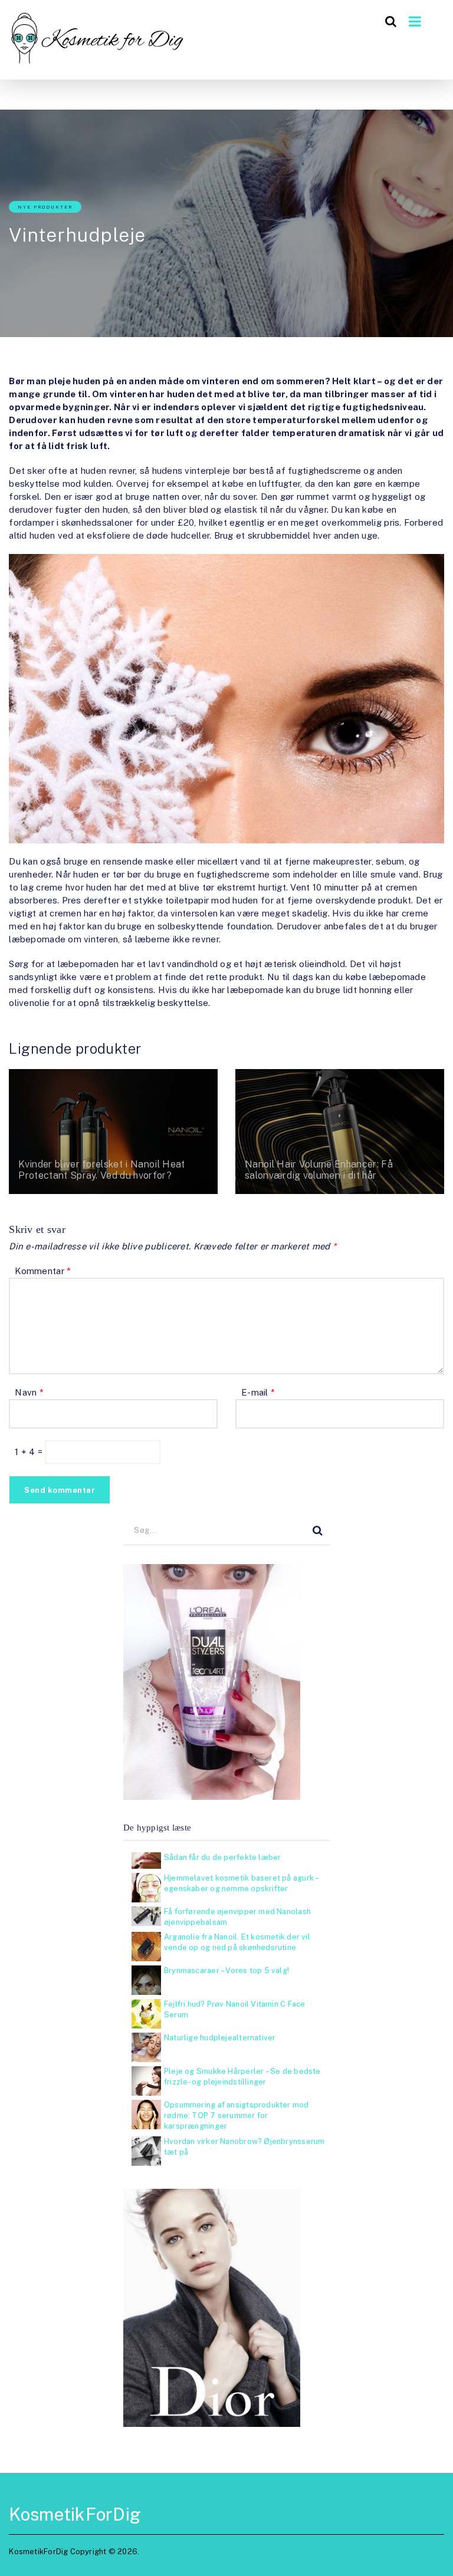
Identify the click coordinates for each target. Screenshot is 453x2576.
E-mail (258, 1392)
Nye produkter (45, 207)
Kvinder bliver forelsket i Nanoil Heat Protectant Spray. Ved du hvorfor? (101, 1170)
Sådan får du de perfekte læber (222, 1857)
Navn (29, 1392)
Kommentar (43, 1271)
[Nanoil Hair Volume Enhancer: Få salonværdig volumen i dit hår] (340, 1132)
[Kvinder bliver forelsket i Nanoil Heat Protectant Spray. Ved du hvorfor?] (113, 1132)
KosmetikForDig (75, 2514)
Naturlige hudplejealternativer (220, 2038)
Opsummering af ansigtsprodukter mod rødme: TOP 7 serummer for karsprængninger (237, 2115)
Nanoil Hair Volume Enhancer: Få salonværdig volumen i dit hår (319, 1170)
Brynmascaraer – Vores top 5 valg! (226, 1970)
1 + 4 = (30, 1452)
